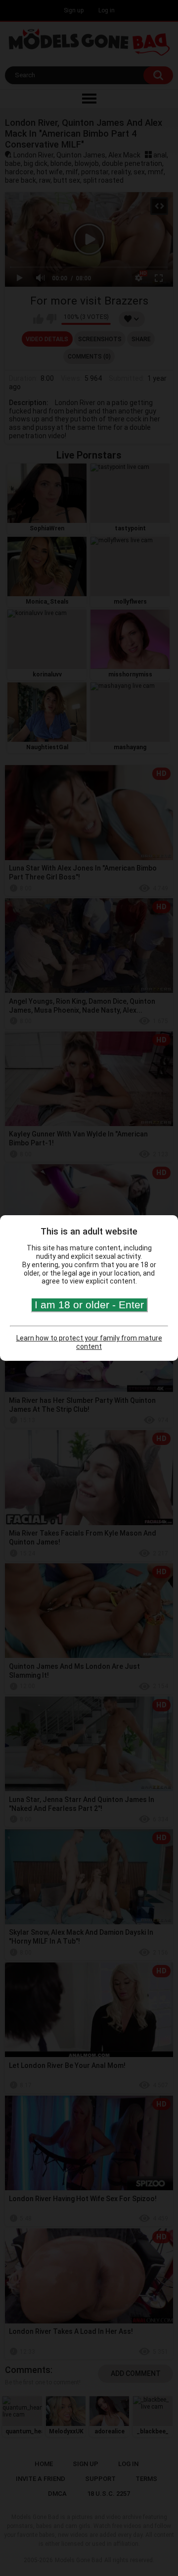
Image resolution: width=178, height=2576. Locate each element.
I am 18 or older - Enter (89, 1305)
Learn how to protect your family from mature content (89, 1342)
